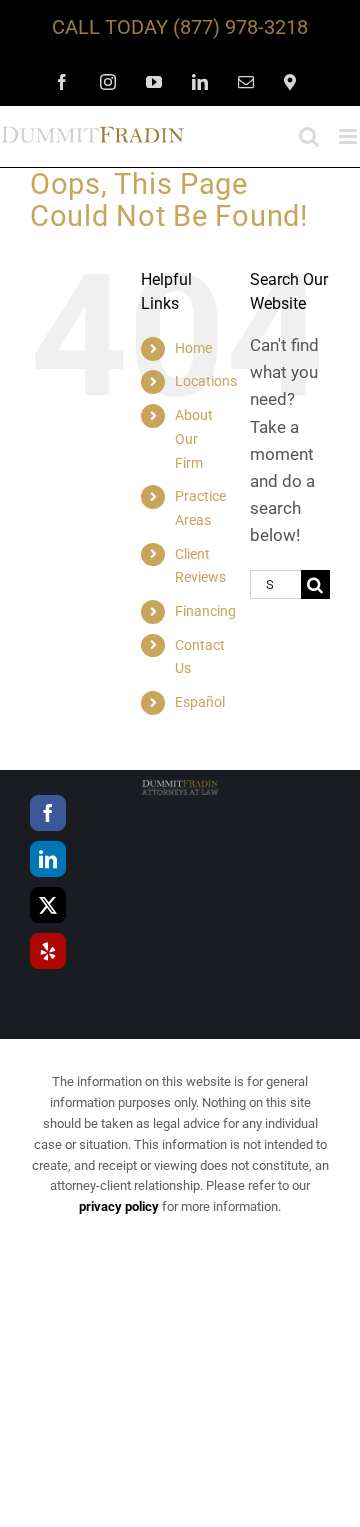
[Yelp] (48, 951)
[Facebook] (48, 813)
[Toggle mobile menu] (349, 136)
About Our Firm (194, 439)
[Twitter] (48, 905)
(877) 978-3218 (240, 27)
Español (200, 702)
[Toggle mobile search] (309, 136)
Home (193, 348)
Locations (206, 381)
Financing (205, 611)
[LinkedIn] (48, 859)
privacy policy (119, 1206)
